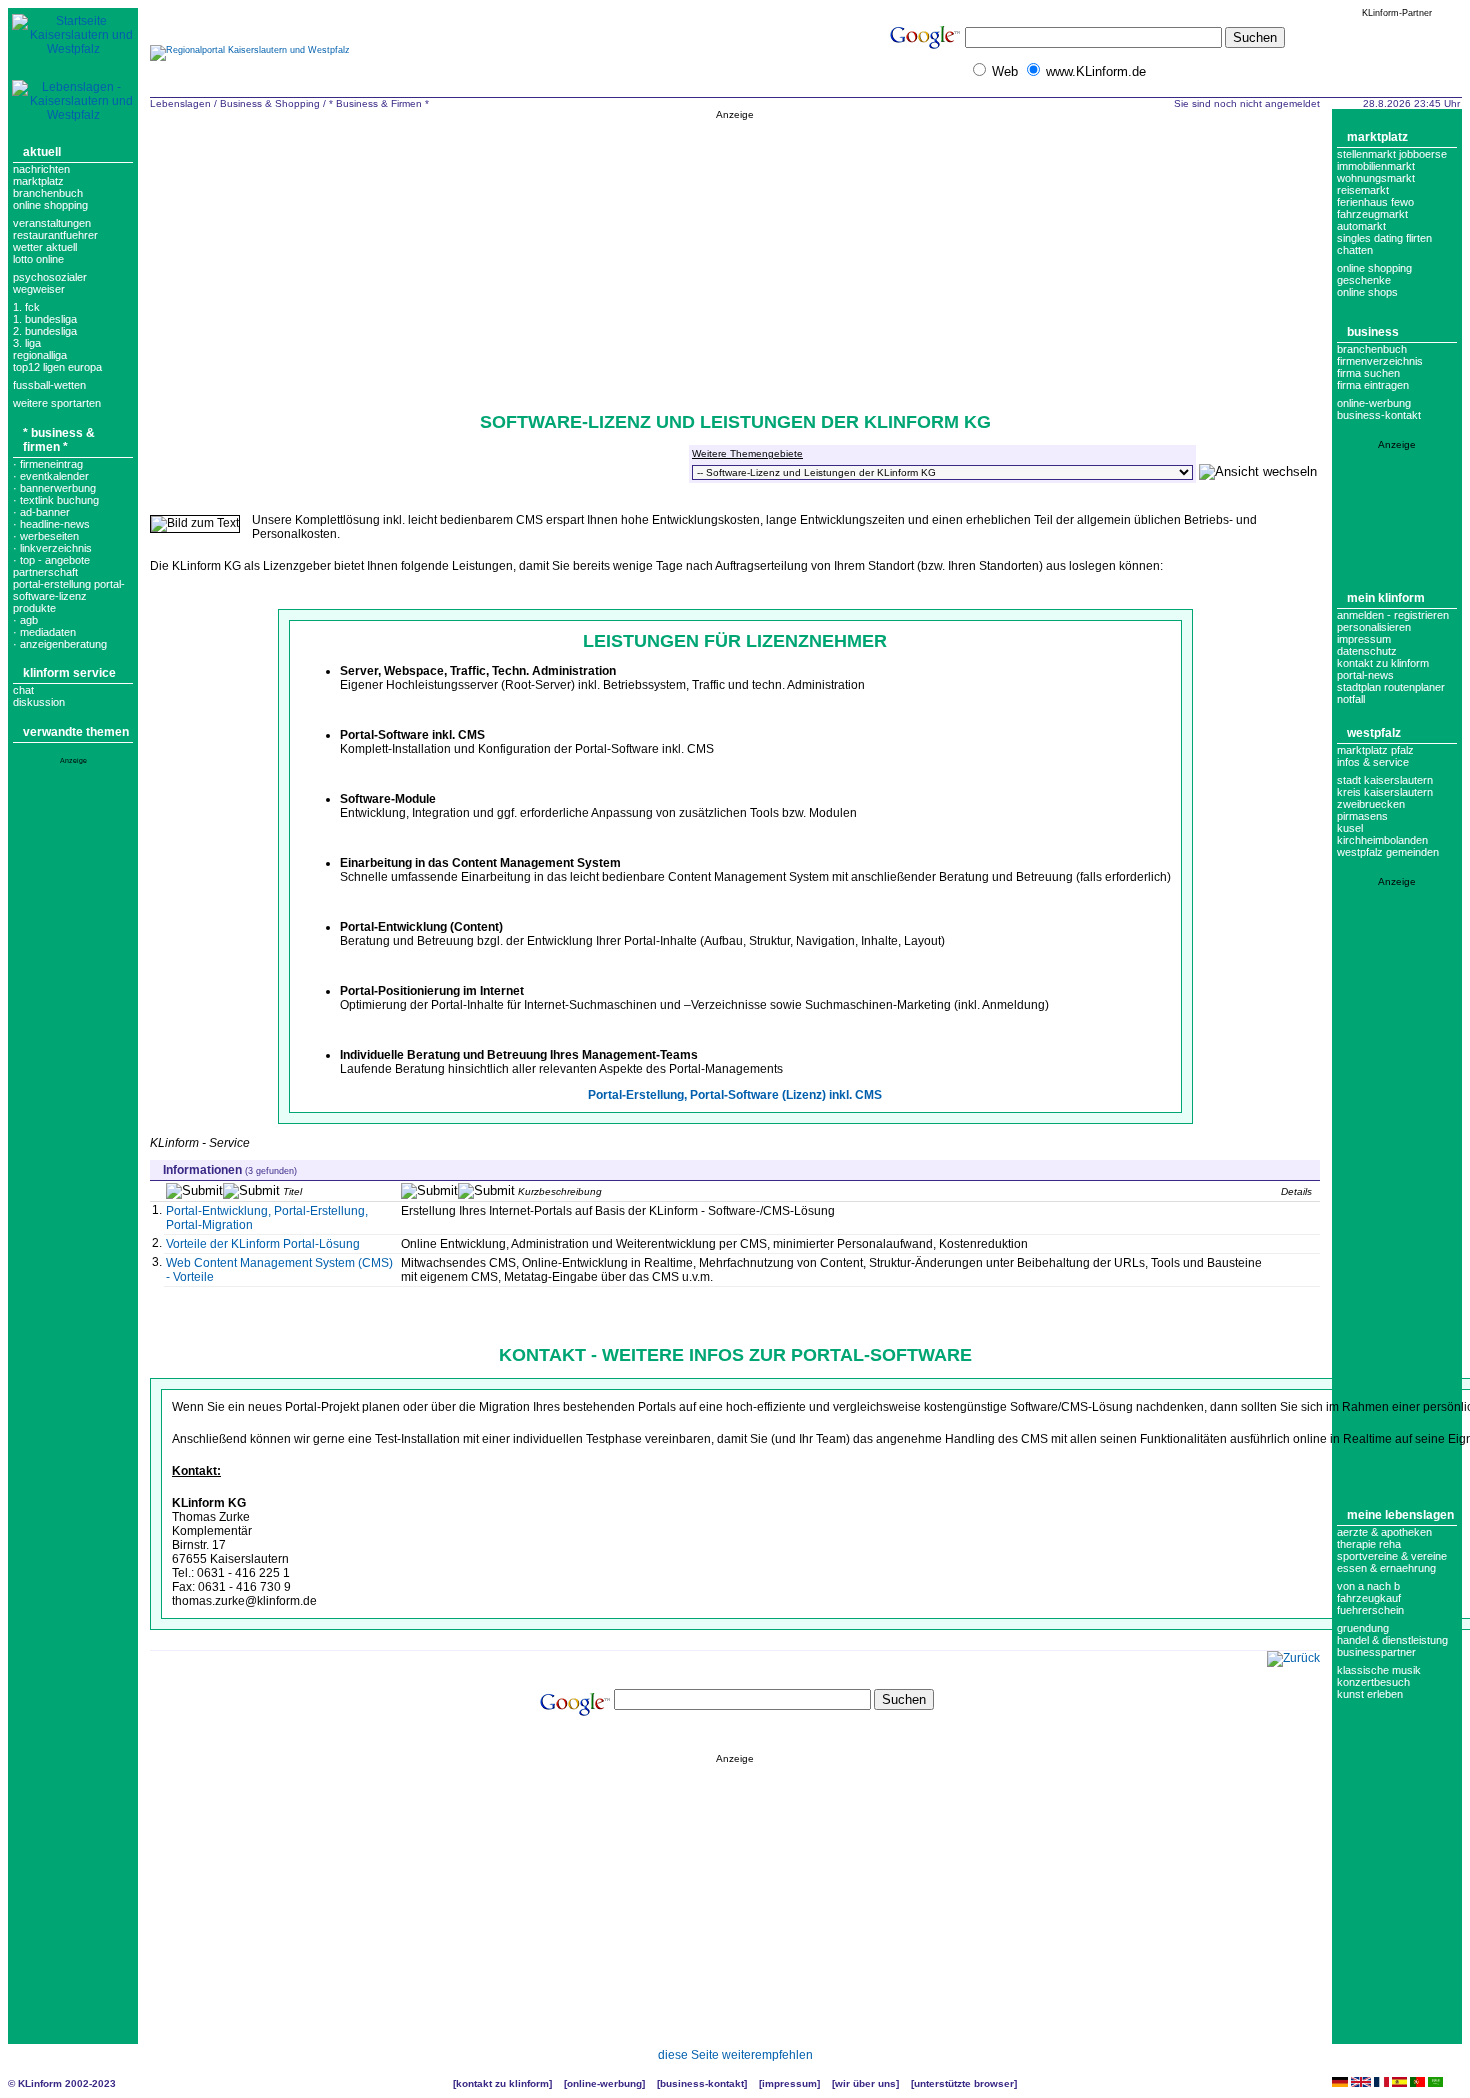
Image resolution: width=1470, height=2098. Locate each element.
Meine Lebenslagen (1400, 1515)
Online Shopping (50, 205)
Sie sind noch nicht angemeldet (1247, 103)
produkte (34, 608)
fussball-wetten (49, 385)
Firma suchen (1368, 373)
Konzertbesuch (1373, 1682)
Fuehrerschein (1370, 1610)
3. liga (27, 343)
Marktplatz (38, 181)
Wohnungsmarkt (1376, 178)
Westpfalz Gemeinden (1388, 852)
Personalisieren (1374, 627)
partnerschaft (45, 572)
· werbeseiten (46, 536)
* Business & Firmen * (59, 440)
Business (1373, 332)
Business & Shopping (270, 103)
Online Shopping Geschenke (1374, 274)
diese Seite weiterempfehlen (735, 2055)
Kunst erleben (1370, 1694)
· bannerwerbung (54, 488)
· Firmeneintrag (48, 464)
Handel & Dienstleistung (1392, 1640)
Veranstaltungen (52, 223)
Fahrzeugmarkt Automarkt (1372, 220)
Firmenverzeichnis (1380, 361)
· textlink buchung (56, 500)
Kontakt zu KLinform (1383, 663)
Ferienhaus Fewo (1375, 202)
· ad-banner (41, 512)
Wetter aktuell (45, 247)
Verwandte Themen (76, 732)
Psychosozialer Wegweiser (50, 283)
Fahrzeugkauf (1369, 1598)
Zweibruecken (1371, 804)
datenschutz (1367, 651)
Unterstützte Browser (964, 2083)
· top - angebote (51, 560)
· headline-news (51, 524)
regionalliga (40, 355)
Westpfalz (1374, 733)
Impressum (1364, 639)
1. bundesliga (45, 319)
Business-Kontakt (702, 2083)
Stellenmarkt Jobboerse (1392, 154)
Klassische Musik (1379, 1670)
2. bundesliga (45, 331)
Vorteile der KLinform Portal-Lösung (263, 1244)
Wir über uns (865, 2083)
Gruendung (1363, 1628)
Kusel (1350, 828)
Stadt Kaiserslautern (1385, 780)
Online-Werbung (1374, 403)
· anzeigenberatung (60, 644)
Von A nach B (1368, 1586)
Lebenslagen (180, 103)
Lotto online (38, 259)
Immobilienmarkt (1376, 166)
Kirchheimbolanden (1382, 840)
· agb (25, 620)
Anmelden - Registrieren (1393, 615)
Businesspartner (1376, 1652)
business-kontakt (1379, 415)
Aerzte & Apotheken (1384, 1532)
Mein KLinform (1386, 598)
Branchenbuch (48, 193)
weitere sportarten (57, 403)
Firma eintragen (1373, 385)
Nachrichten (41, 169)
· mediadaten (44, 632)
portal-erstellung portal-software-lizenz (69, 590)
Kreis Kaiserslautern (1385, 792)
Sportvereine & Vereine (1392, 1556)
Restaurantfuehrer (55, 235)
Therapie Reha (1369, 1544)
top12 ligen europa (57, 367)
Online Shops (1367, 292)
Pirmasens (1362, 816)
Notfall (1351, 699)
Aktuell (42, 152)
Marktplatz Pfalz (1375, 750)
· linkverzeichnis (52, 548)
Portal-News (1365, 675)
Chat (23, 690)
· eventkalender (51, 476)
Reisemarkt (1363, 190)
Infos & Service (1373, 762)
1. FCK (26, 307)
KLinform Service (69, 673)
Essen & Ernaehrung (1386, 1568)
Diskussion (39, 702)
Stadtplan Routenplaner (1391, 687)
